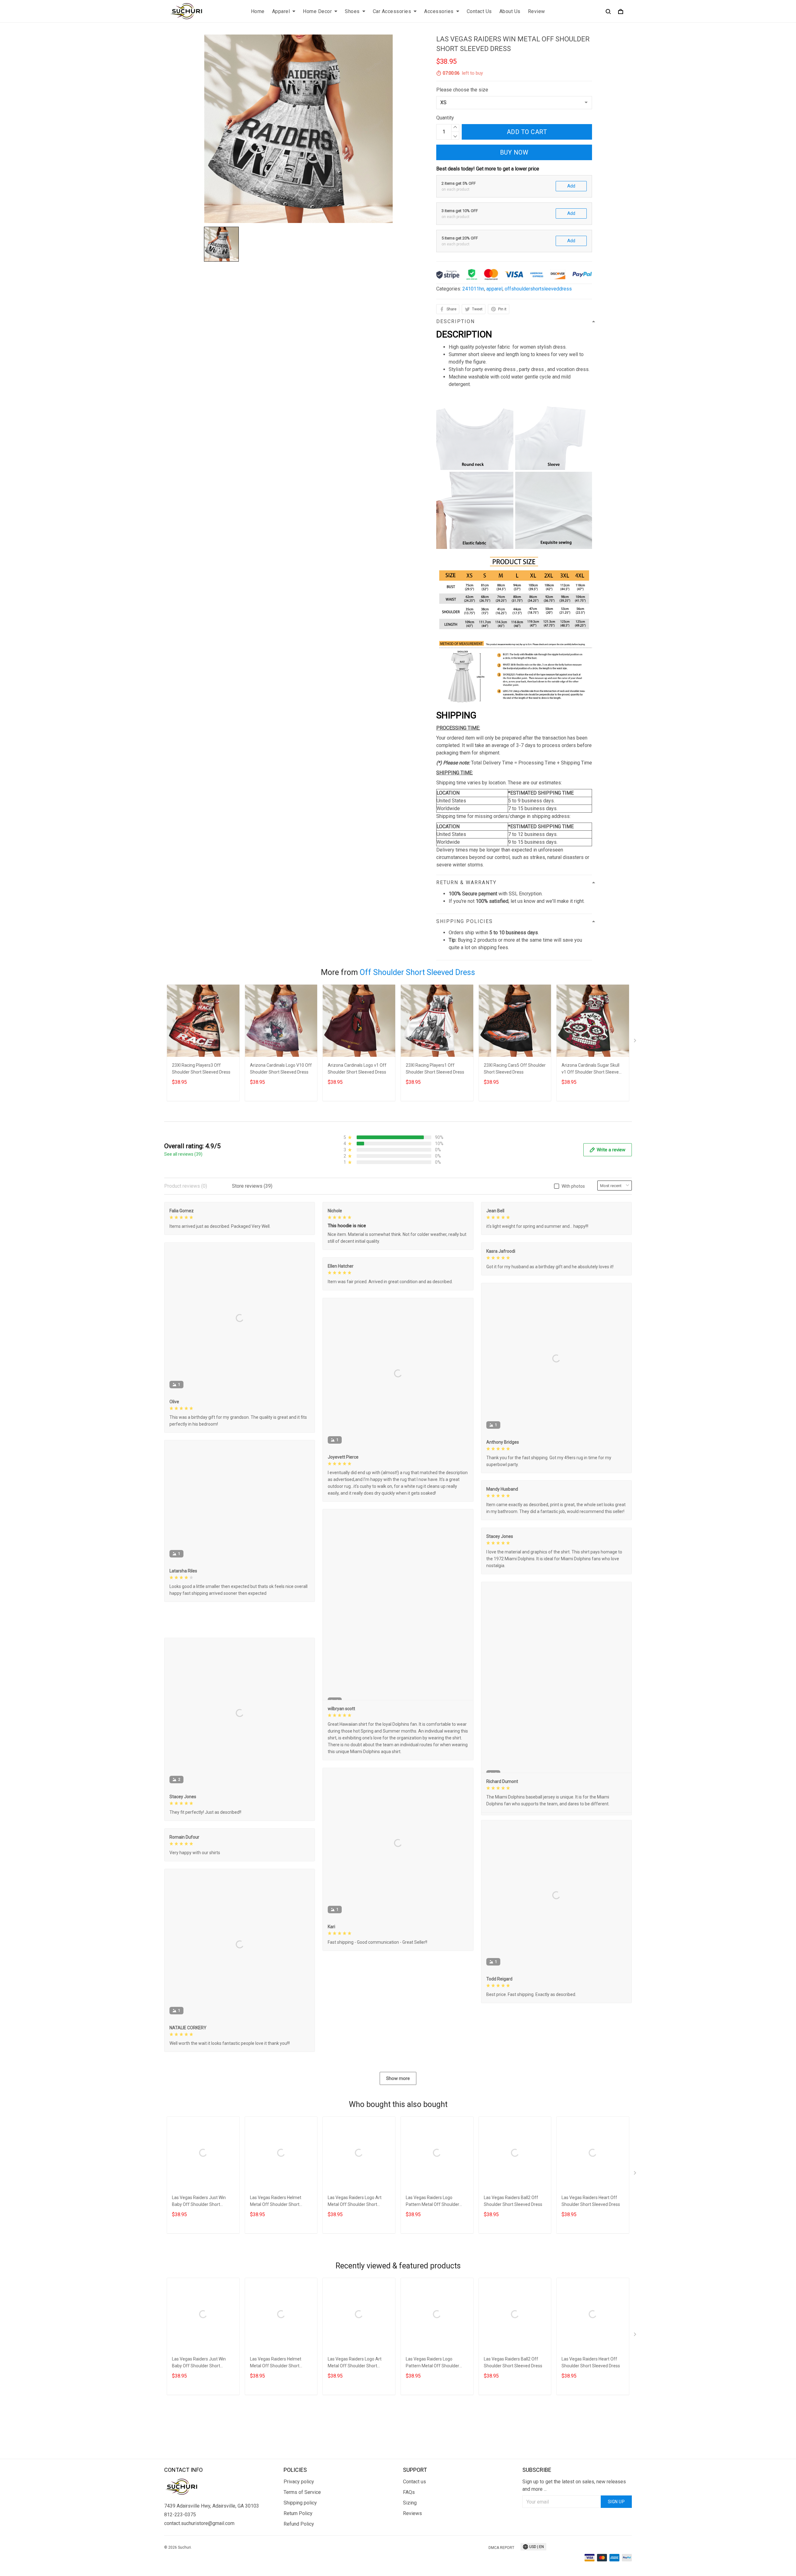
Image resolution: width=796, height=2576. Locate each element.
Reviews (412, 2568)
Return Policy (298, 2568)
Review (537, 11)
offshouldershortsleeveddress (538, 289)
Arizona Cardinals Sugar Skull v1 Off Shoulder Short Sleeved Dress (591, 1069)
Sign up (616, 2556)
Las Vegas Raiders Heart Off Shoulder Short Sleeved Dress (591, 2287)
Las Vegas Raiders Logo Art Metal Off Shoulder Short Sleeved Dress (355, 2288)
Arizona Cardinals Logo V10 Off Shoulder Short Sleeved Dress (281, 1069)
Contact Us (479, 11)
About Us (510, 11)
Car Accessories (392, 11)
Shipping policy (300, 2557)
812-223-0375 (180, 2569)
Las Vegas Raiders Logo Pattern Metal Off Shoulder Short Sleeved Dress (433, 2288)
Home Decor (317, 11)
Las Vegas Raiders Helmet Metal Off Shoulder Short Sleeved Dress (276, 2288)
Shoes (352, 11)
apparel (494, 289)
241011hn (473, 289)
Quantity (445, 118)
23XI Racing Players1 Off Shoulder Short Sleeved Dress (435, 1069)
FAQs (409, 2547)
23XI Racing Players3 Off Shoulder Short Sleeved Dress (201, 1069)
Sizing (410, 2557)
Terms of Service (302, 2547)
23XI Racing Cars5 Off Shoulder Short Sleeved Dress (515, 1069)
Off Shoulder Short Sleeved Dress (417, 972)
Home (258, 11)
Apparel (281, 11)
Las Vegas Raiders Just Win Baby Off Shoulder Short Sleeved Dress (199, 2288)
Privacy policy (299, 2536)
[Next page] (636, 1042)
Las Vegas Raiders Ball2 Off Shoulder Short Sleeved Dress (513, 2287)
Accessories (439, 11)
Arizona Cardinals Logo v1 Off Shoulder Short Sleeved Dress (357, 1069)
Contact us (414, 2536)
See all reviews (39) (183, 1154)
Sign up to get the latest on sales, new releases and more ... (574, 2540)
